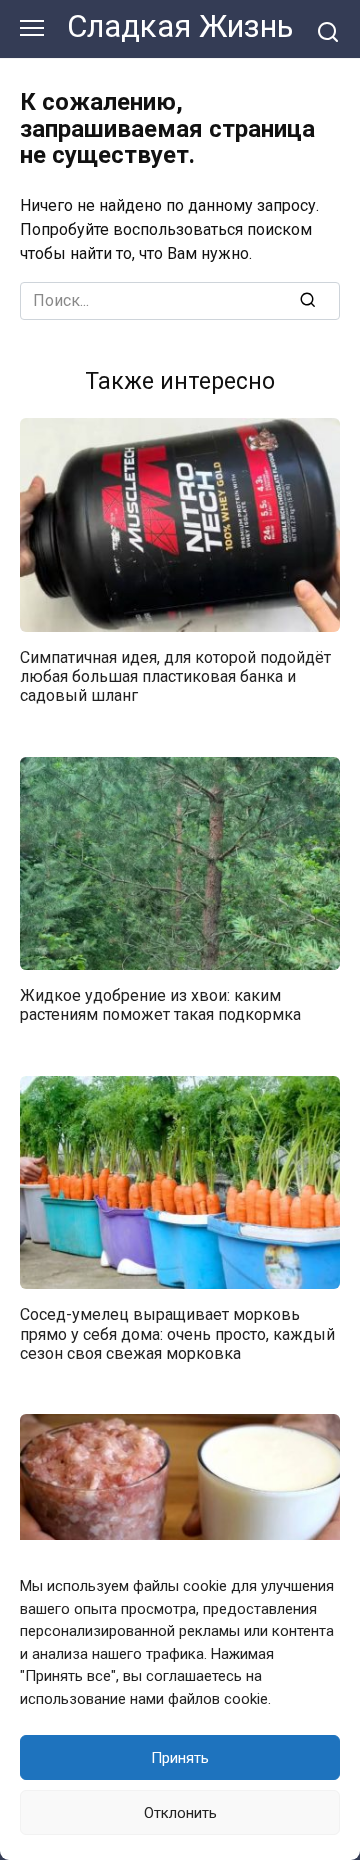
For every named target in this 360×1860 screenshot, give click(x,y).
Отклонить (180, 1813)
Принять (180, 1758)
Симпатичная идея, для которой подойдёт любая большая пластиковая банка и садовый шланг (175, 676)
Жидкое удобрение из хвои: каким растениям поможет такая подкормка (160, 1005)
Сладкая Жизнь (180, 26)
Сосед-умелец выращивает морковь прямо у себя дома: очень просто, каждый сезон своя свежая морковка (177, 1333)
